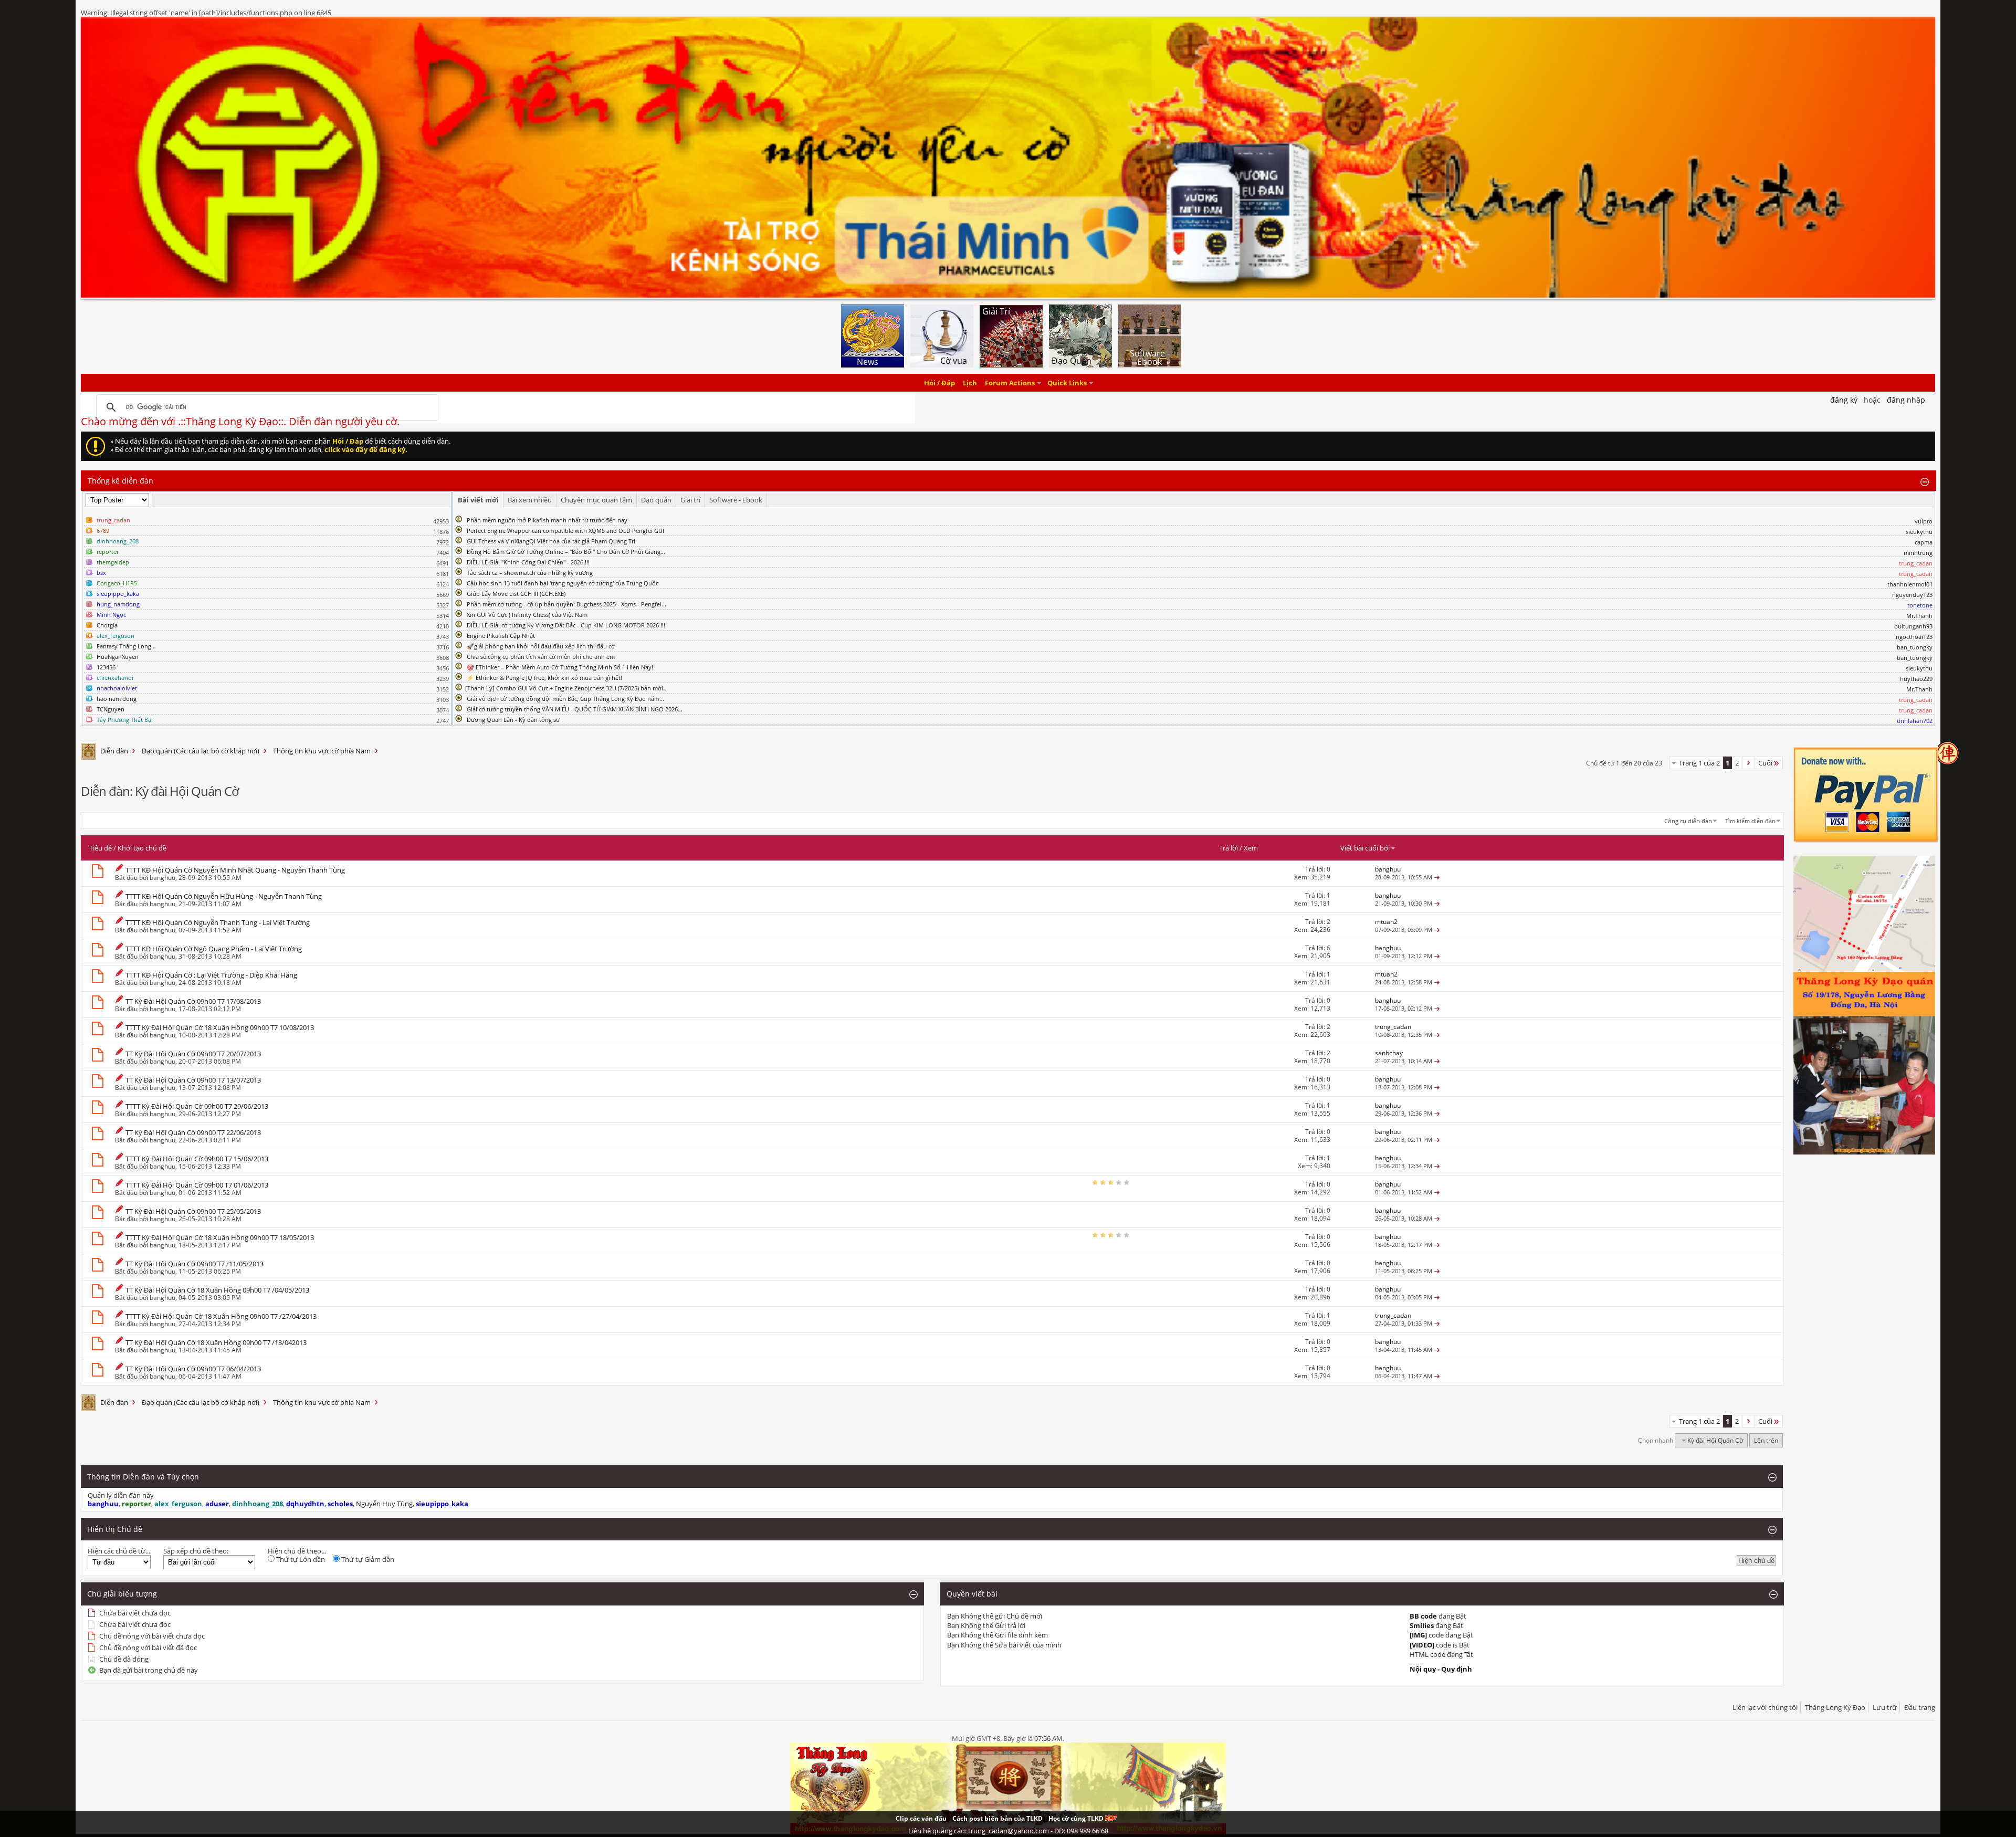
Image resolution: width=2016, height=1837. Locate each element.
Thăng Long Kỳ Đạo (1835, 1707)
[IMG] (1418, 1635)
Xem (1251, 848)
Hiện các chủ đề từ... (119, 1551)
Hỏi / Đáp (939, 383)
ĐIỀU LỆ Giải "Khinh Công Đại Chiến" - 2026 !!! (528, 562)
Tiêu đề (101, 848)
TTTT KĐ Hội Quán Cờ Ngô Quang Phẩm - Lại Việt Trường (214, 949)
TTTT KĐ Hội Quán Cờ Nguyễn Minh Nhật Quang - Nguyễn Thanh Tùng (235, 870)
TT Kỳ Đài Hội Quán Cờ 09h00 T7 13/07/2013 (193, 1080)
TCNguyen (111, 709)
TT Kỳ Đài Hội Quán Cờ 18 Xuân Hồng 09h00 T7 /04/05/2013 (217, 1290)
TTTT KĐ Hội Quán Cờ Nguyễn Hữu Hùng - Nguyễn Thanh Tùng (224, 896)
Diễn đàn (114, 751)
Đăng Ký (1844, 400)
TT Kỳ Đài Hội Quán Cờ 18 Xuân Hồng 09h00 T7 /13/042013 (216, 1342)
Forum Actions (1010, 383)
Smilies (1422, 1625)
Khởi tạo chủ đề (142, 848)
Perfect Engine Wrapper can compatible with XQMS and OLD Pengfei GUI (565, 531)
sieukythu (1919, 532)
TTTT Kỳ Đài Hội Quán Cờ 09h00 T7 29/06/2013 (197, 1106)
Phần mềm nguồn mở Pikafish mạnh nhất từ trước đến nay (547, 520)
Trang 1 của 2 (1699, 763)
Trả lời (1228, 848)
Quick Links (1067, 383)
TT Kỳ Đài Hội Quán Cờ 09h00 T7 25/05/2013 (193, 1211)
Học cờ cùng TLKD (1077, 1818)
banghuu (162, 878)
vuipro (1924, 521)
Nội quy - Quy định (1441, 1669)
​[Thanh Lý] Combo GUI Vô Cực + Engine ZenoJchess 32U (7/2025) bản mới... (566, 688)
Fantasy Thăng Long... (126, 646)
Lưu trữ (1885, 1707)
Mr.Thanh (1919, 616)
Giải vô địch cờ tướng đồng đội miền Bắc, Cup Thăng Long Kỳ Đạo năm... (565, 699)
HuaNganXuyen (118, 657)
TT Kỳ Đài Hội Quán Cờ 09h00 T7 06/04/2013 (193, 1369)
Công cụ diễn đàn (1688, 821)
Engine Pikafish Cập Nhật (501, 636)
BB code (1423, 1616)
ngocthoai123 (1914, 637)
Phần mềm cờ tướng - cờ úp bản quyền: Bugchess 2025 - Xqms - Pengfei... (566, 604)
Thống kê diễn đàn (120, 481)
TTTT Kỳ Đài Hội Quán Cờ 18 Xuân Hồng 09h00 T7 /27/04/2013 (221, 1316)
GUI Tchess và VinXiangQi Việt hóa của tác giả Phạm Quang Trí (551, 541)
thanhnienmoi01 (1910, 584)
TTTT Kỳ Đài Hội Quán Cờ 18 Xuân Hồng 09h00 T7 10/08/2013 (220, 1027)
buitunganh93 (1913, 626)
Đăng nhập (1906, 400)
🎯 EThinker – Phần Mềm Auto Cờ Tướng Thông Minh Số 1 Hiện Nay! (560, 667)
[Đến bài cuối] (1437, 877)
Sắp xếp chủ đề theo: (196, 1551)
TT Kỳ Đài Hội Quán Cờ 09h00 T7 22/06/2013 (193, 1132)
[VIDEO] (1422, 1645)
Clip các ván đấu (921, 1818)
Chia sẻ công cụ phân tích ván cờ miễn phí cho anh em (541, 657)
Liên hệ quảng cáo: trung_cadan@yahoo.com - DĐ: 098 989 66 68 (1008, 1831)
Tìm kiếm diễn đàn (1750, 821)
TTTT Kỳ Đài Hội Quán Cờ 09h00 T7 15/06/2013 (197, 1159)
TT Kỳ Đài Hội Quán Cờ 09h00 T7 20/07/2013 (193, 1054)
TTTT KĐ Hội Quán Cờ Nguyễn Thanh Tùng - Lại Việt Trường (218, 922)
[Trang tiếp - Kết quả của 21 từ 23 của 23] (1749, 763)
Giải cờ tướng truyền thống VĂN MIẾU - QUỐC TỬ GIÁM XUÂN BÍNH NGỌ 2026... (575, 709)
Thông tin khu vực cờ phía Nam (322, 751)
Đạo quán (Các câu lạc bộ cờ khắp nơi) (201, 751)
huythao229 (1916, 679)
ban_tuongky (1915, 647)
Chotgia (107, 625)
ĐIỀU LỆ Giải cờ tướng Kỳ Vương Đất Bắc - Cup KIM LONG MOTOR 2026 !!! (566, 625)
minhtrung (1918, 553)
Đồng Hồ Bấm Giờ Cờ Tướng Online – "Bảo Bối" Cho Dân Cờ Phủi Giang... (566, 552)
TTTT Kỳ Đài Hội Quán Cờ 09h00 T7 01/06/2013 (197, 1185)
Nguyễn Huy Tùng (384, 1504)
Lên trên (1766, 1440)
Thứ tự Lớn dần (300, 1559)
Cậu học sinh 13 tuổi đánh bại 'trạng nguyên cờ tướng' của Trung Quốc (563, 583)
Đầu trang (1920, 1707)
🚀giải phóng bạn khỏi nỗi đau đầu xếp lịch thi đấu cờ (541, 646)
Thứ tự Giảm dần (367, 1559)
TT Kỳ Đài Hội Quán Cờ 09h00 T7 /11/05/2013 (195, 1264)
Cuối (1765, 763)
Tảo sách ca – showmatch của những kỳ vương (530, 573)
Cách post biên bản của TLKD (997, 1818)
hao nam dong (117, 699)
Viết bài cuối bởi (1365, 848)
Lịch (970, 383)
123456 (106, 667)
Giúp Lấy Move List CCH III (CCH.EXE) (516, 594)
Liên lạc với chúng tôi (1765, 1707)
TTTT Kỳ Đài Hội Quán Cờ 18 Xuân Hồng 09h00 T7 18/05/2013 (220, 1237)
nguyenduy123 (1912, 595)
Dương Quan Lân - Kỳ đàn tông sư (513, 720)
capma (1924, 542)
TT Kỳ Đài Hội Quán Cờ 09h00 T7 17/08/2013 (193, 1001)
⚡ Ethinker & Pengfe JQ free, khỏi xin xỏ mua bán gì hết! (544, 678)
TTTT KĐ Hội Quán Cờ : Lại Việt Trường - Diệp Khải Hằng (211, 975)
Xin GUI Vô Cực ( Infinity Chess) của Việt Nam (527, 615)
